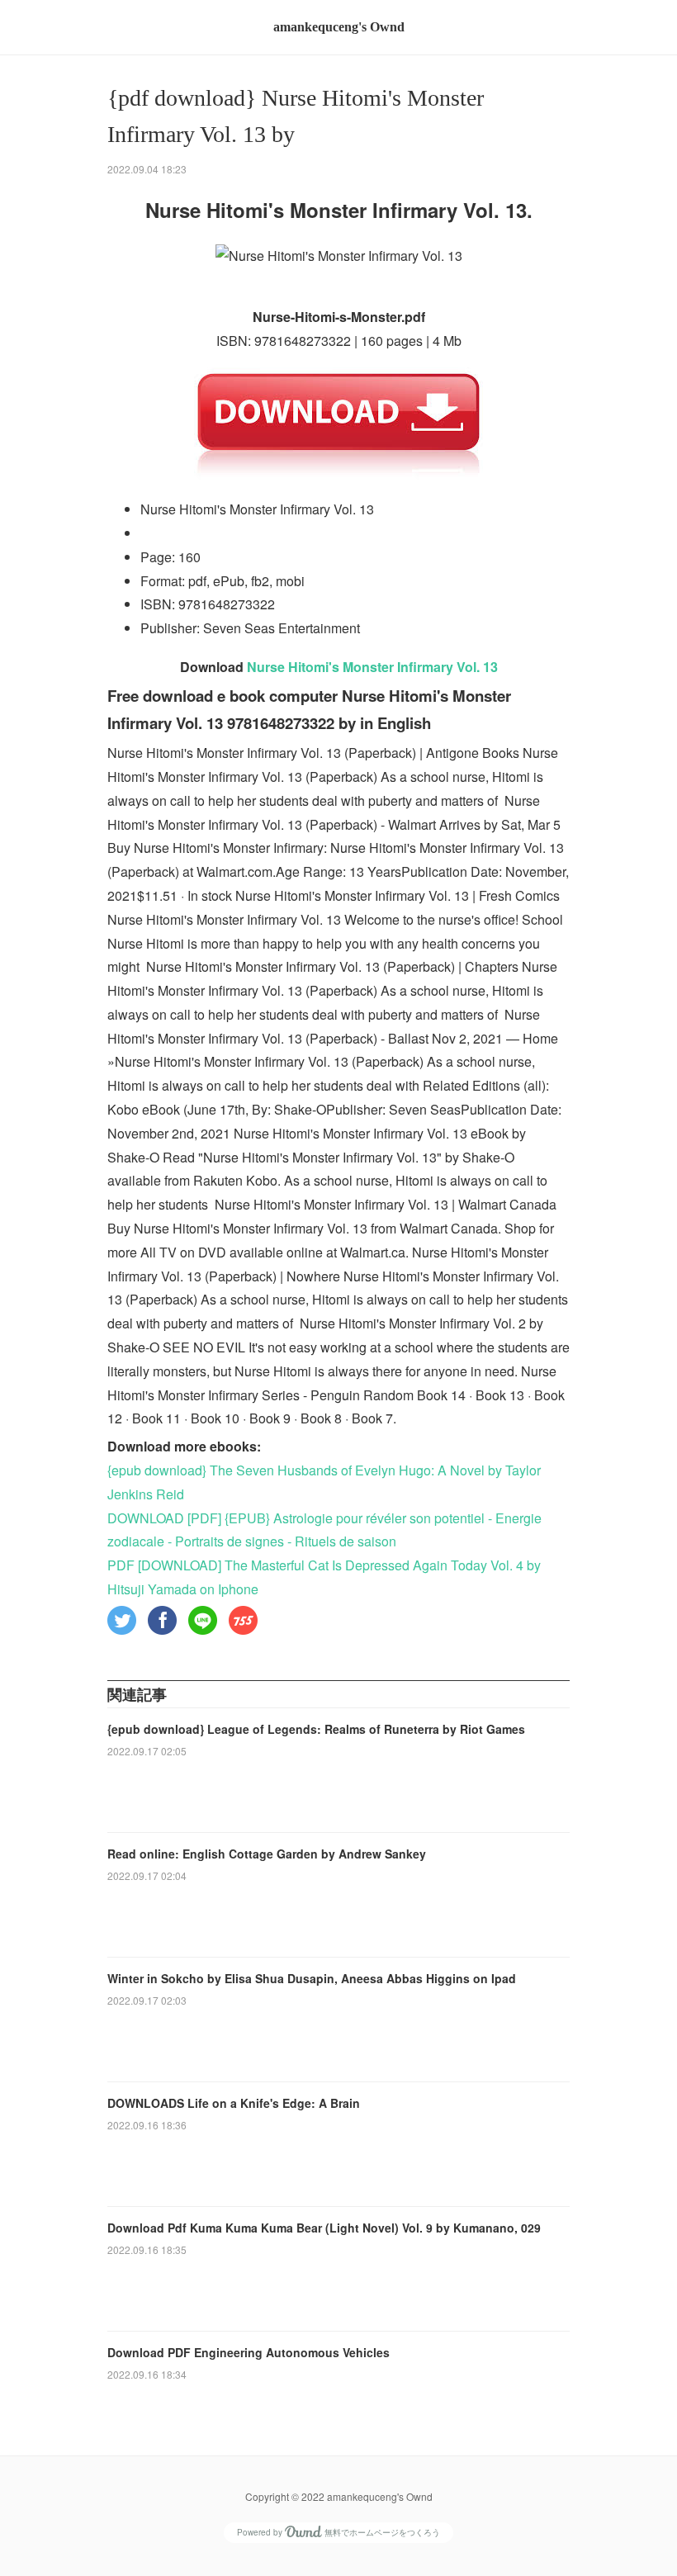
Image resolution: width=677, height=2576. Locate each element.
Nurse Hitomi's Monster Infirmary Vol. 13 (372, 667)
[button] (122, 1620)
